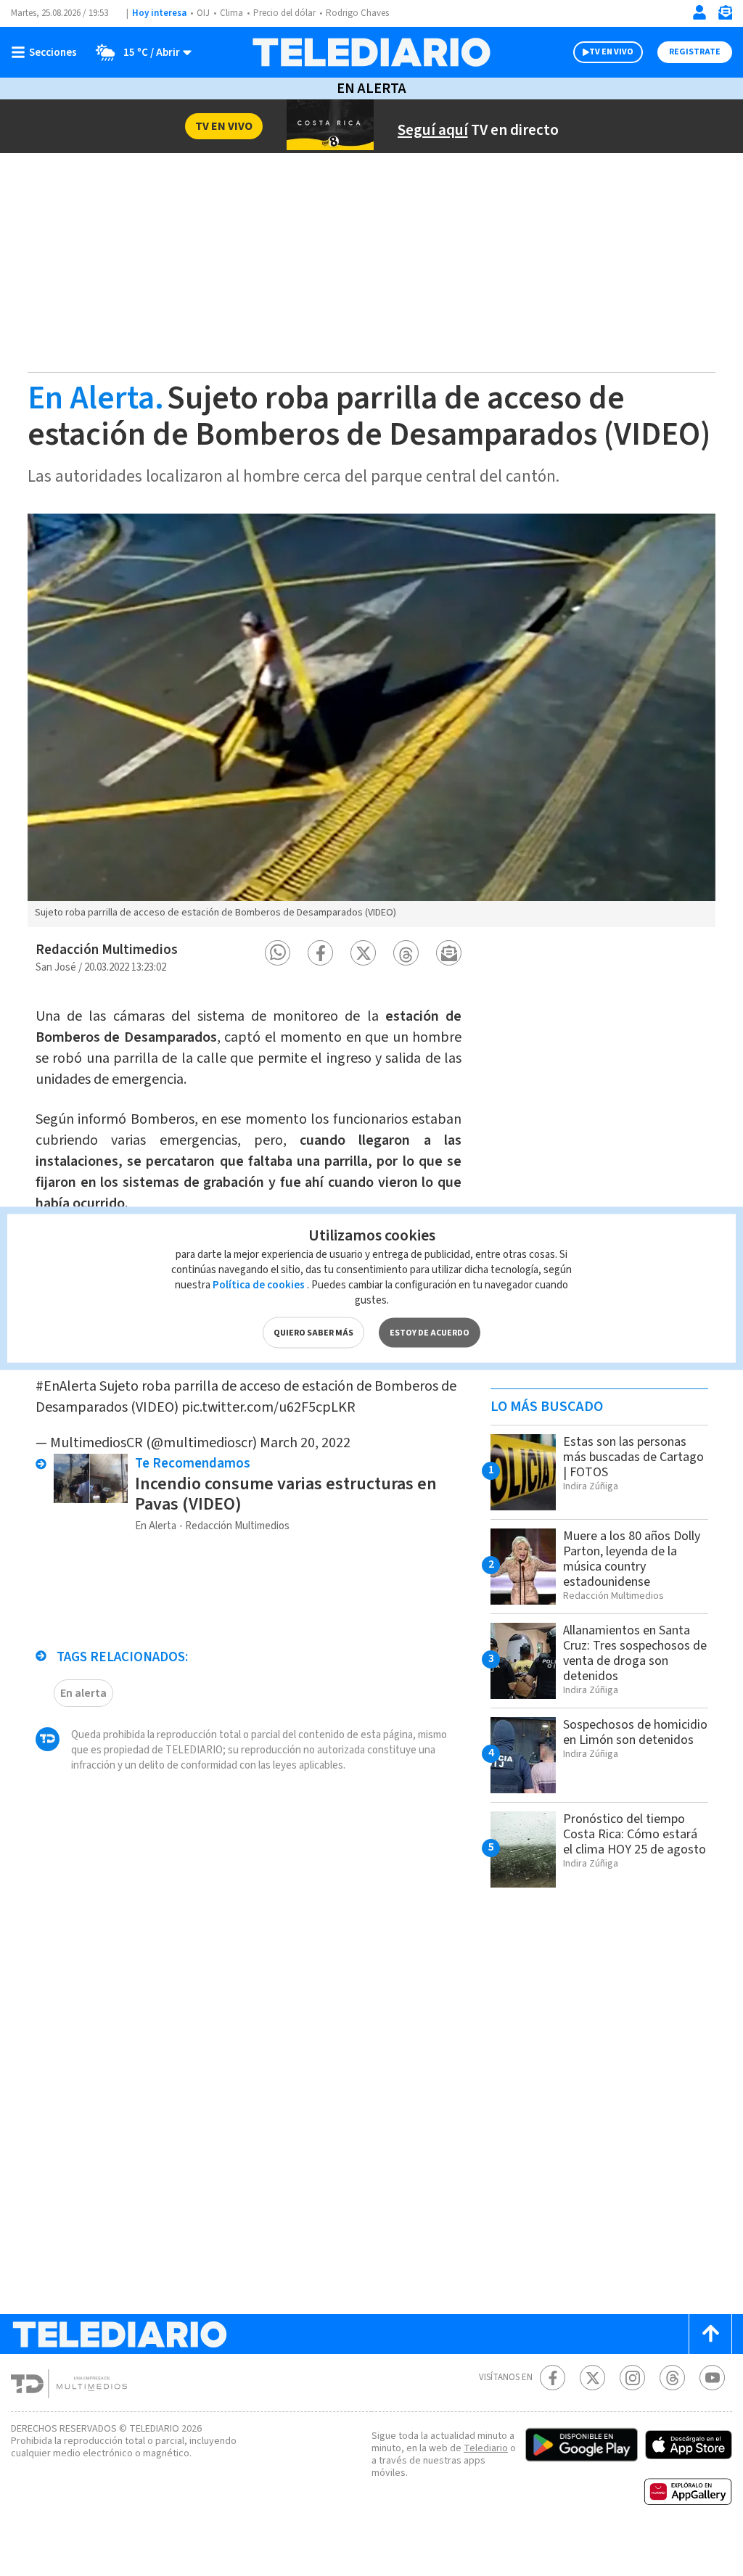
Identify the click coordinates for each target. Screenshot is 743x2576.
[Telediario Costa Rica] (371, 52)
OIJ (203, 13)
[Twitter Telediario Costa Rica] (592, 2378)
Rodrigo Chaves (357, 13)
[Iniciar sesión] (699, 12)
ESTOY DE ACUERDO (430, 1332)
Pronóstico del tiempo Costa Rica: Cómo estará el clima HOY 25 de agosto (635, 1834)
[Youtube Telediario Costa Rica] (712, 2378)
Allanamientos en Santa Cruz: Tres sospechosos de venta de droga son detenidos (635, 1653)
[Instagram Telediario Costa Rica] (632, 2378)
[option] (371, 720)
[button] (278, 953)
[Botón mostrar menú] (47, 52)
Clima (231, 13)
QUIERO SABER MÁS (313, 1332)
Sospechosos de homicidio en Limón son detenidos (635, 1732)
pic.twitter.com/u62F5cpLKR (268, 1407)
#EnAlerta (66, 1386)
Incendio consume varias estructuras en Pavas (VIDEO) (286, 1494)
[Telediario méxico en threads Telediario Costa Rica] (672, 2378)
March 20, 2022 (305, 1443)
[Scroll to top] (710, 2334)
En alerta (83, 1693)
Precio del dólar (284, 13)
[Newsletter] (725, 16)
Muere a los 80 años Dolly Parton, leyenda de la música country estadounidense (632, 1559)
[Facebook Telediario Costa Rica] (553, 2378)
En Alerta (371, 89)
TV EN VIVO (611, 52)
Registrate (695, 52)
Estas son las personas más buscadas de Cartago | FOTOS (633, 1457)
